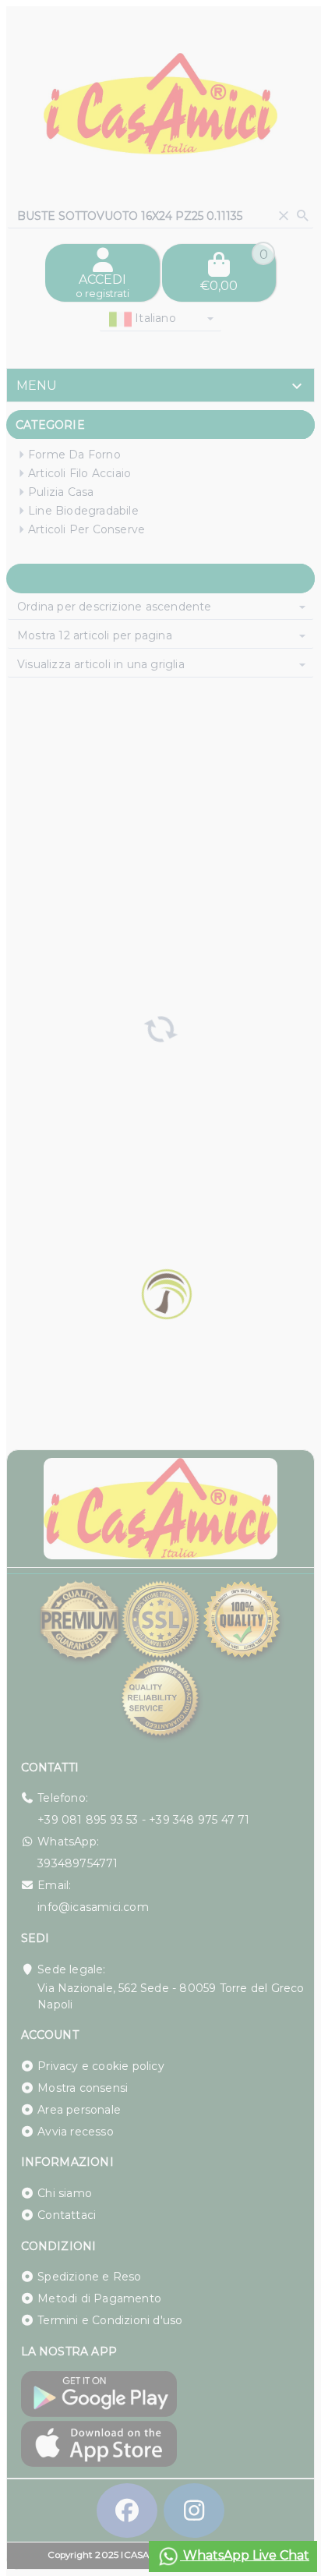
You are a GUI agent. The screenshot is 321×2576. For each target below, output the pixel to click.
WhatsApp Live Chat (245, 2555)
